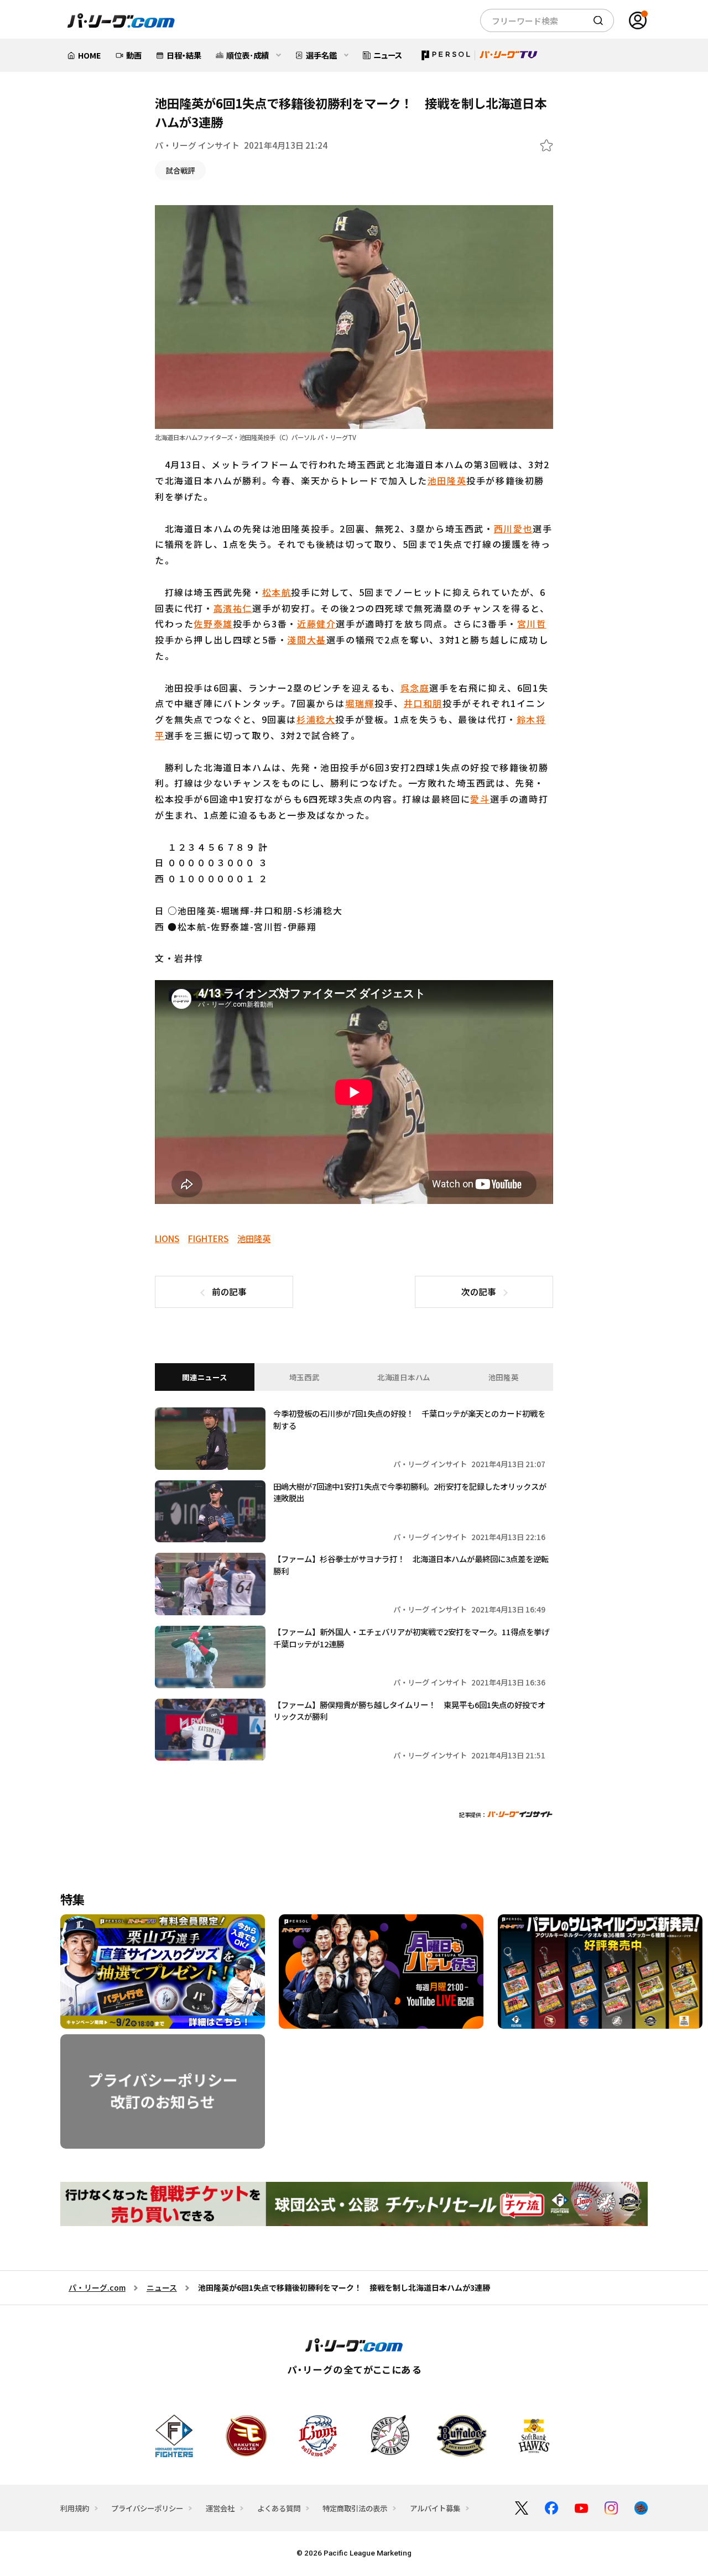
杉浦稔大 (316, 719)
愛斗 (480, 799)
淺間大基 (306, 640)
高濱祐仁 (233, 608)
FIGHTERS (208, 1238)
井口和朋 (423, 703)
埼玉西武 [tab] (304, 1377)
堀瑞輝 (360, 703)
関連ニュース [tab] (204, 1377)
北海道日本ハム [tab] (404, 1377)
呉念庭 (415, 688)
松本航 (277, 592)
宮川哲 (532, 624)
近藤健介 (316, 624)
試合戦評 (180, 170)
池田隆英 (447, 480)
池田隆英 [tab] (504, 1377)
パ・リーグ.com (97, 2287)
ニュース (162, 2287)
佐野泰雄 (213, 624)
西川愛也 (513, 528)
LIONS (167, 1238)
